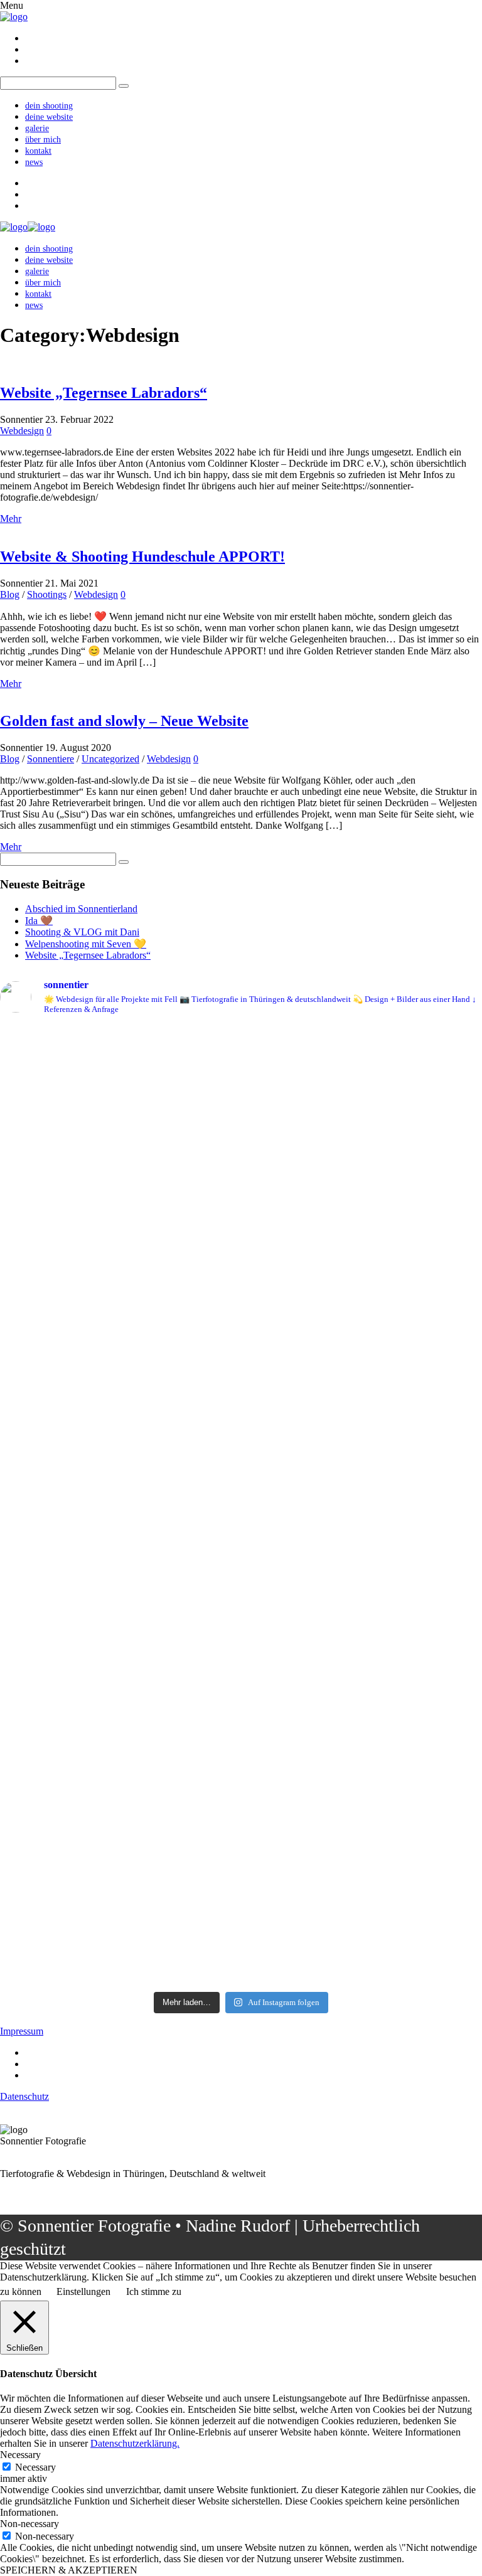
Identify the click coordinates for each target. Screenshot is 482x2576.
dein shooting (49, 106)
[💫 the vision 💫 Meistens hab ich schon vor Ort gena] (362, 1935)
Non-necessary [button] (29, 2524)
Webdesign (22, 431)
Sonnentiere (51, 759)
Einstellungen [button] (83, 2291)
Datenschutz (24, 2096)
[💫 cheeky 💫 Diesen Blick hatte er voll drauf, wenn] (120, 1751)
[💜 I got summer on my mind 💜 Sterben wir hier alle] (120, 1536)
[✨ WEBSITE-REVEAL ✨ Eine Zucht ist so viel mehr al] (362, 1773)
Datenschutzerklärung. (135, 2443)
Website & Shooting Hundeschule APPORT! (142, 556)
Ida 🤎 (39, 921)
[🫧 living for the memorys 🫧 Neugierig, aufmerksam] (120, 1351)
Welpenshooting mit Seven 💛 (86, 944)
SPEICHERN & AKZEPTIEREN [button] (69, 2570)
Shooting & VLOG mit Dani (82, 932)
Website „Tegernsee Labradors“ (104, 393)
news (34, 162)
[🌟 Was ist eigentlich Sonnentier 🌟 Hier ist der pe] (362, 1282)
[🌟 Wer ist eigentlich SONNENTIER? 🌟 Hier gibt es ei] (120, 1233)
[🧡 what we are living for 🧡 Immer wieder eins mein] (362, 1554)
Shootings (47, 594)
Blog (10, 594)
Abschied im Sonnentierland (81, 909)
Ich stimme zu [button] (154, 2291)
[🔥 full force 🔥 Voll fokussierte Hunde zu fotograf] (362, 1059)
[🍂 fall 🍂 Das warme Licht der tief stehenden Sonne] (120, 1122)
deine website (49, 117)
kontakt (38, 151)
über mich (43, 140)
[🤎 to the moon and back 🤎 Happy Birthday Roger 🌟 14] (362, 1233)
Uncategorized (110, 759)
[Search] (124, 862)
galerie (37, 128)
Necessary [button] (20, 2455)
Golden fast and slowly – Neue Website (124, 721)
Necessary (35, 2467)
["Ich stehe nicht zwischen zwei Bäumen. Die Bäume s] (120, 1929)
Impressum (22, 2031)
